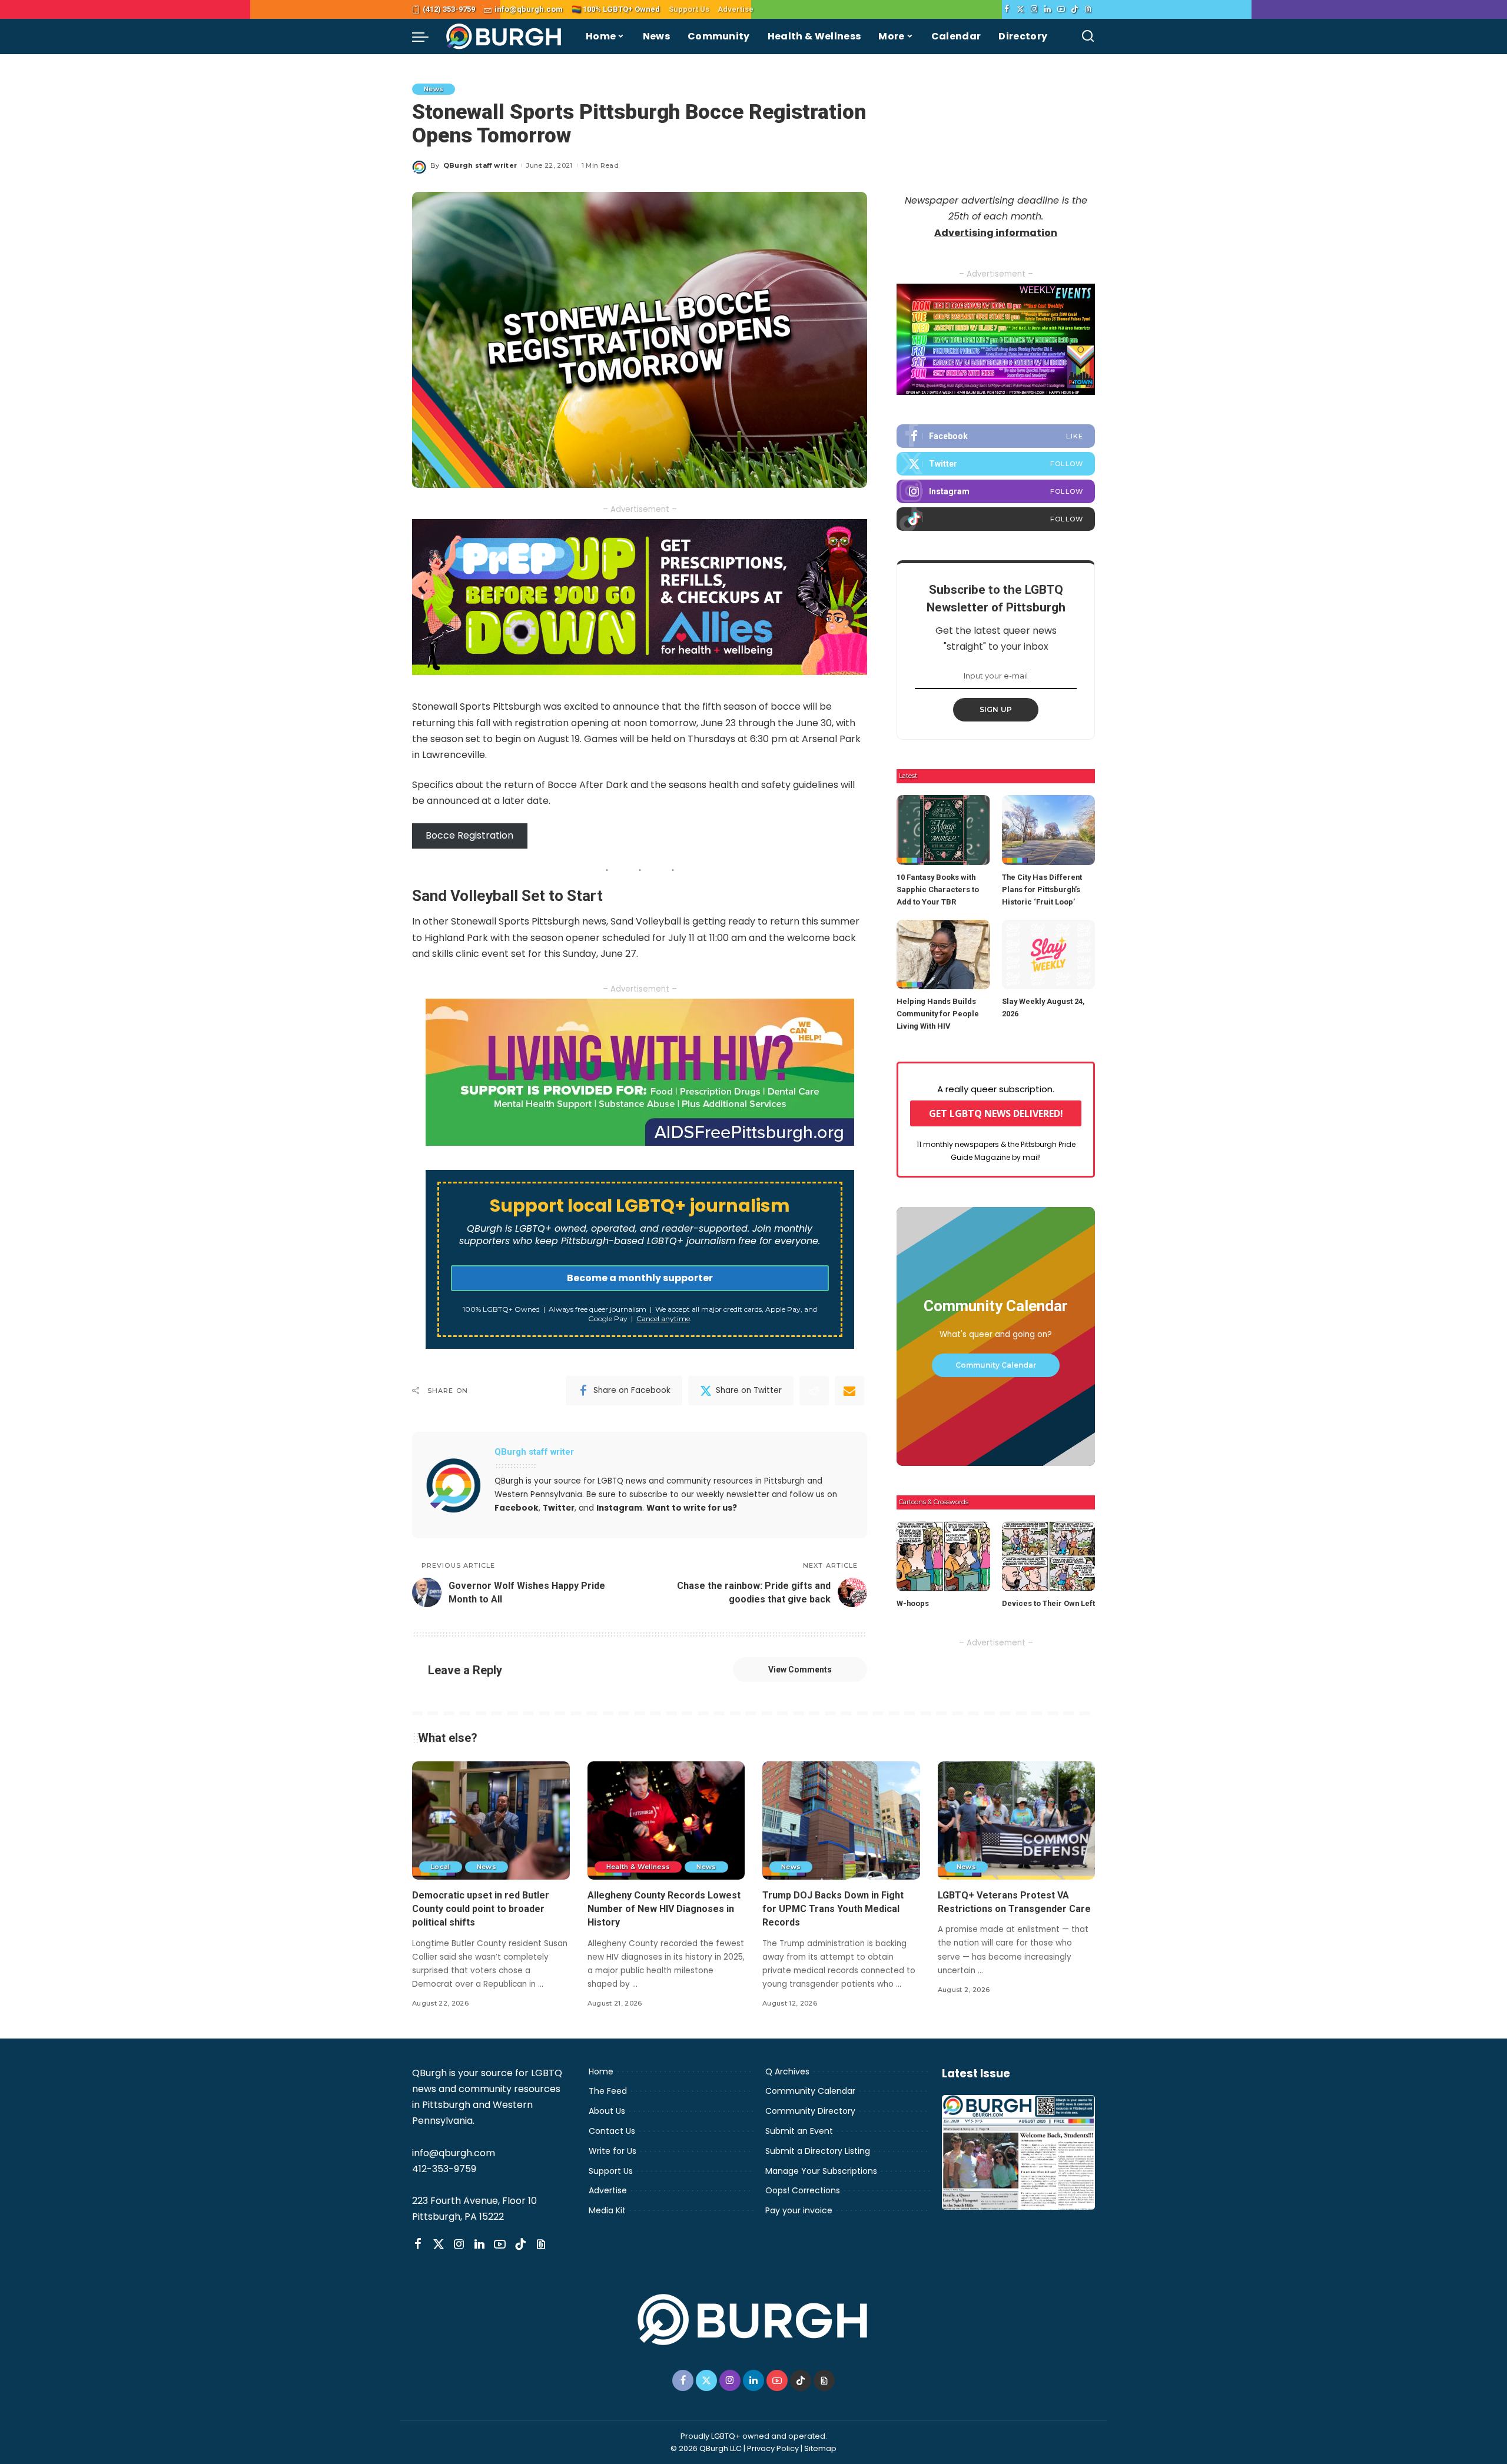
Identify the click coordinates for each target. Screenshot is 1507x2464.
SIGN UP (996, 709)
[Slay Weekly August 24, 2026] (1048, 955)
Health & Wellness (638, 1867)
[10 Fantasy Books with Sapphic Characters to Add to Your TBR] (943, 830)
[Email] (849, 1391)
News (434, 89)
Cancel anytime (663, 1319)
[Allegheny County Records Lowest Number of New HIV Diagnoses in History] (666, 1820)
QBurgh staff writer (480, 165)
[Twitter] (1020, 9)
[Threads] (1088, 9)
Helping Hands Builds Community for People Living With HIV (938, 1014)
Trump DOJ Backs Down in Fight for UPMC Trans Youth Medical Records (833, 1909)
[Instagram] (1034, 9)
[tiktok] (996, 519)
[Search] (1088, 36)
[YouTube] (1061, 9)
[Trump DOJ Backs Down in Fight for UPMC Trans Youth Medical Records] (841, 1820)
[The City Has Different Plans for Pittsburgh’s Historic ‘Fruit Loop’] (1048, 830)
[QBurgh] (504, 36)
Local (441, 1867)
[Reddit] (814, 1391)
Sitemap (820, 2448)
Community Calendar (996, 1365)
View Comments (800, 1670)
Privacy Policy (773, 2448)
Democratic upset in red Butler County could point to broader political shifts (481, 1909)
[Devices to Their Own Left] (1048, 1556)
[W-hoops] (943, 1556)
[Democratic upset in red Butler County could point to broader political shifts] (491, 1820)
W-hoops (913, 1603)
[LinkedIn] (1048, 9)
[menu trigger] (426, 36)
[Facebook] (1007, 9)
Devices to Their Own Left (1048, 1603)
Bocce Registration (469, 835)
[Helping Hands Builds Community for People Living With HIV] (943, 955)
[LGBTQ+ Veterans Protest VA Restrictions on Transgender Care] (1017, 1820)
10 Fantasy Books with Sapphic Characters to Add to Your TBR (938, 889)
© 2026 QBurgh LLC (706, 2448)
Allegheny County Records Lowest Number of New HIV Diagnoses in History (664, 1909)
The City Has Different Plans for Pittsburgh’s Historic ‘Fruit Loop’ (1042, 889)
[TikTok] (1075, 9)
